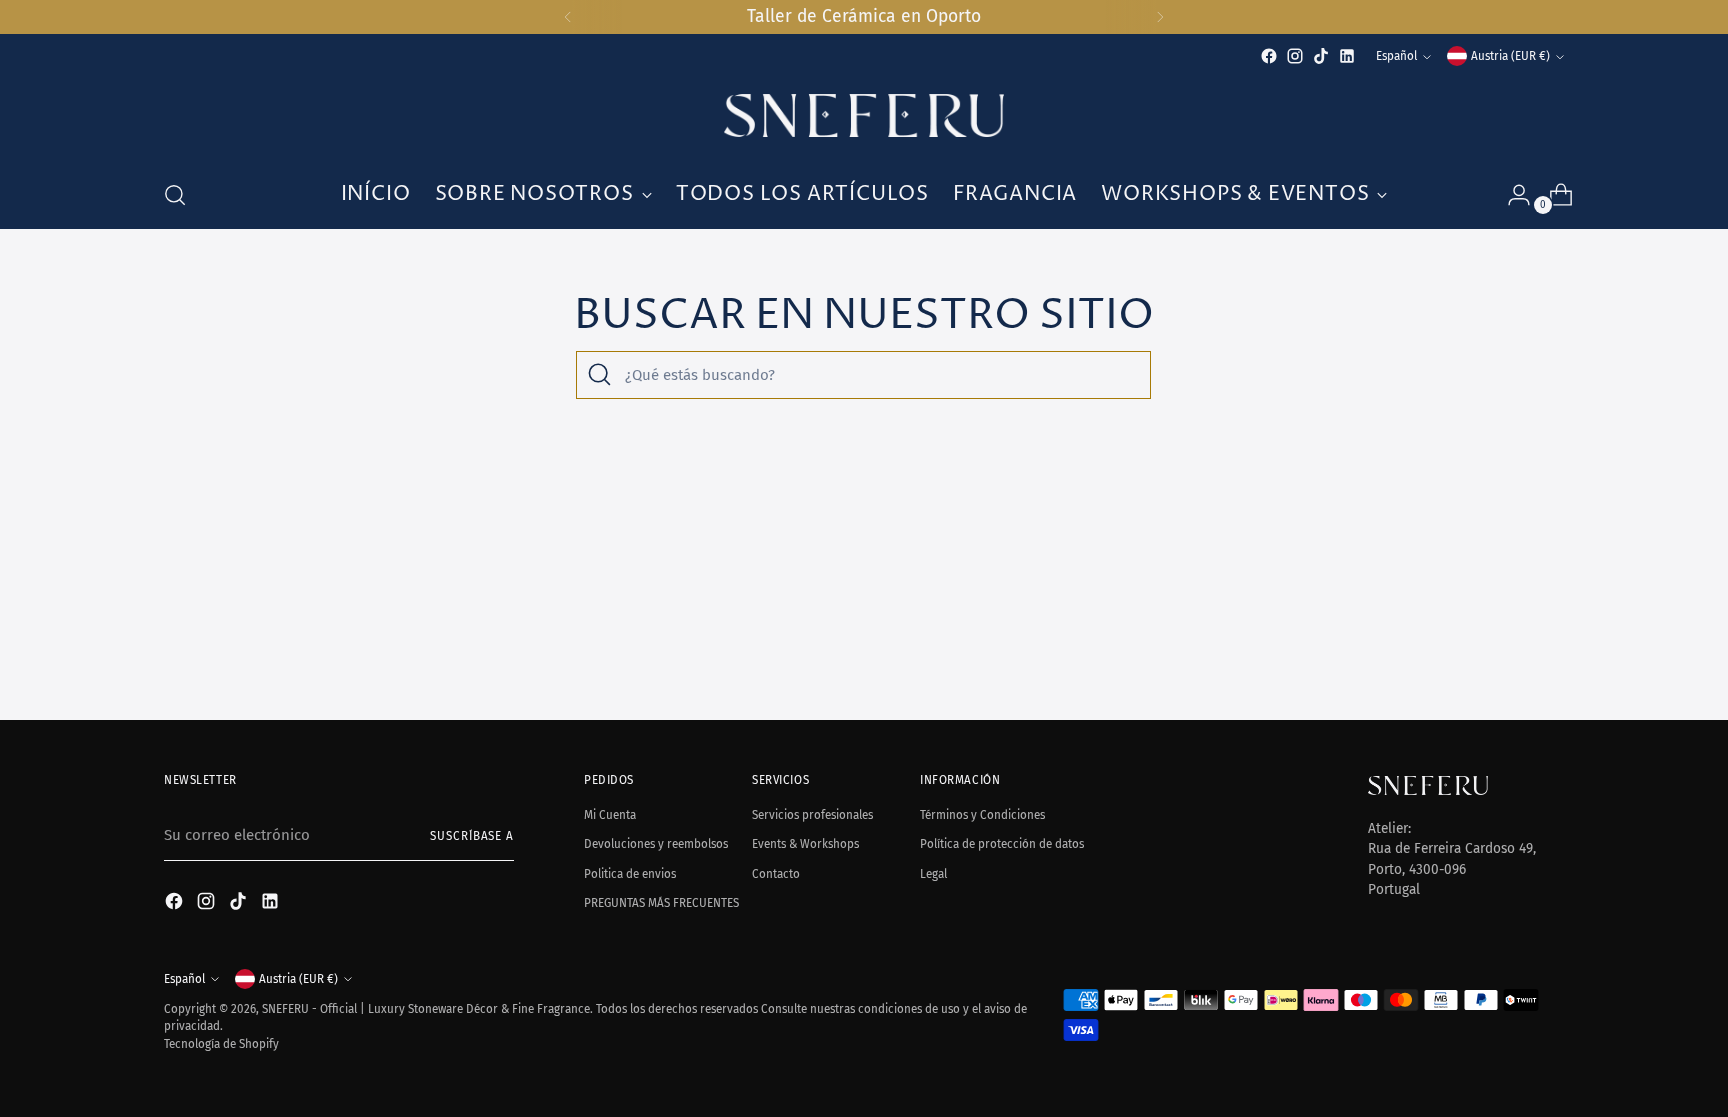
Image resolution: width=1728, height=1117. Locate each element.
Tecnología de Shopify (221, 1044)
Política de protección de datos (1002, 844)
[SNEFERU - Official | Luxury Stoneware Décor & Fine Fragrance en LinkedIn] (1347, 56)
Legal (933, 874)
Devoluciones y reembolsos (656, 844)
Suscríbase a (472, 836)
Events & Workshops (805, 844)
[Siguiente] (1160, 17)
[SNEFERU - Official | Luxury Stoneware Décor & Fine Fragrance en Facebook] (1269, 56)
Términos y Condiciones (982, 815)
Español (1396, 56)
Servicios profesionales (812, 815)
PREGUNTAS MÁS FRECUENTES (661, 903)
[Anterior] (568, 17)
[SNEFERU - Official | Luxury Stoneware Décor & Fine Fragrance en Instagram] (1295, 56)
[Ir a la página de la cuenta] (1511, 195)
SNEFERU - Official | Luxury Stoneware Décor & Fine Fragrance (426, 1009)
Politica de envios (630, 874)
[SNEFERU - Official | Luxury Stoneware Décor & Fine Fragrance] (864, 115)
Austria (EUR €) (1510, 56)
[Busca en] (600, 375)
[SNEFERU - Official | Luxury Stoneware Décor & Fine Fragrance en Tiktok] (1321, 56)
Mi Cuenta (610, 815)
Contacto (776, 874)
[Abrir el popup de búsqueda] (175, 195)
